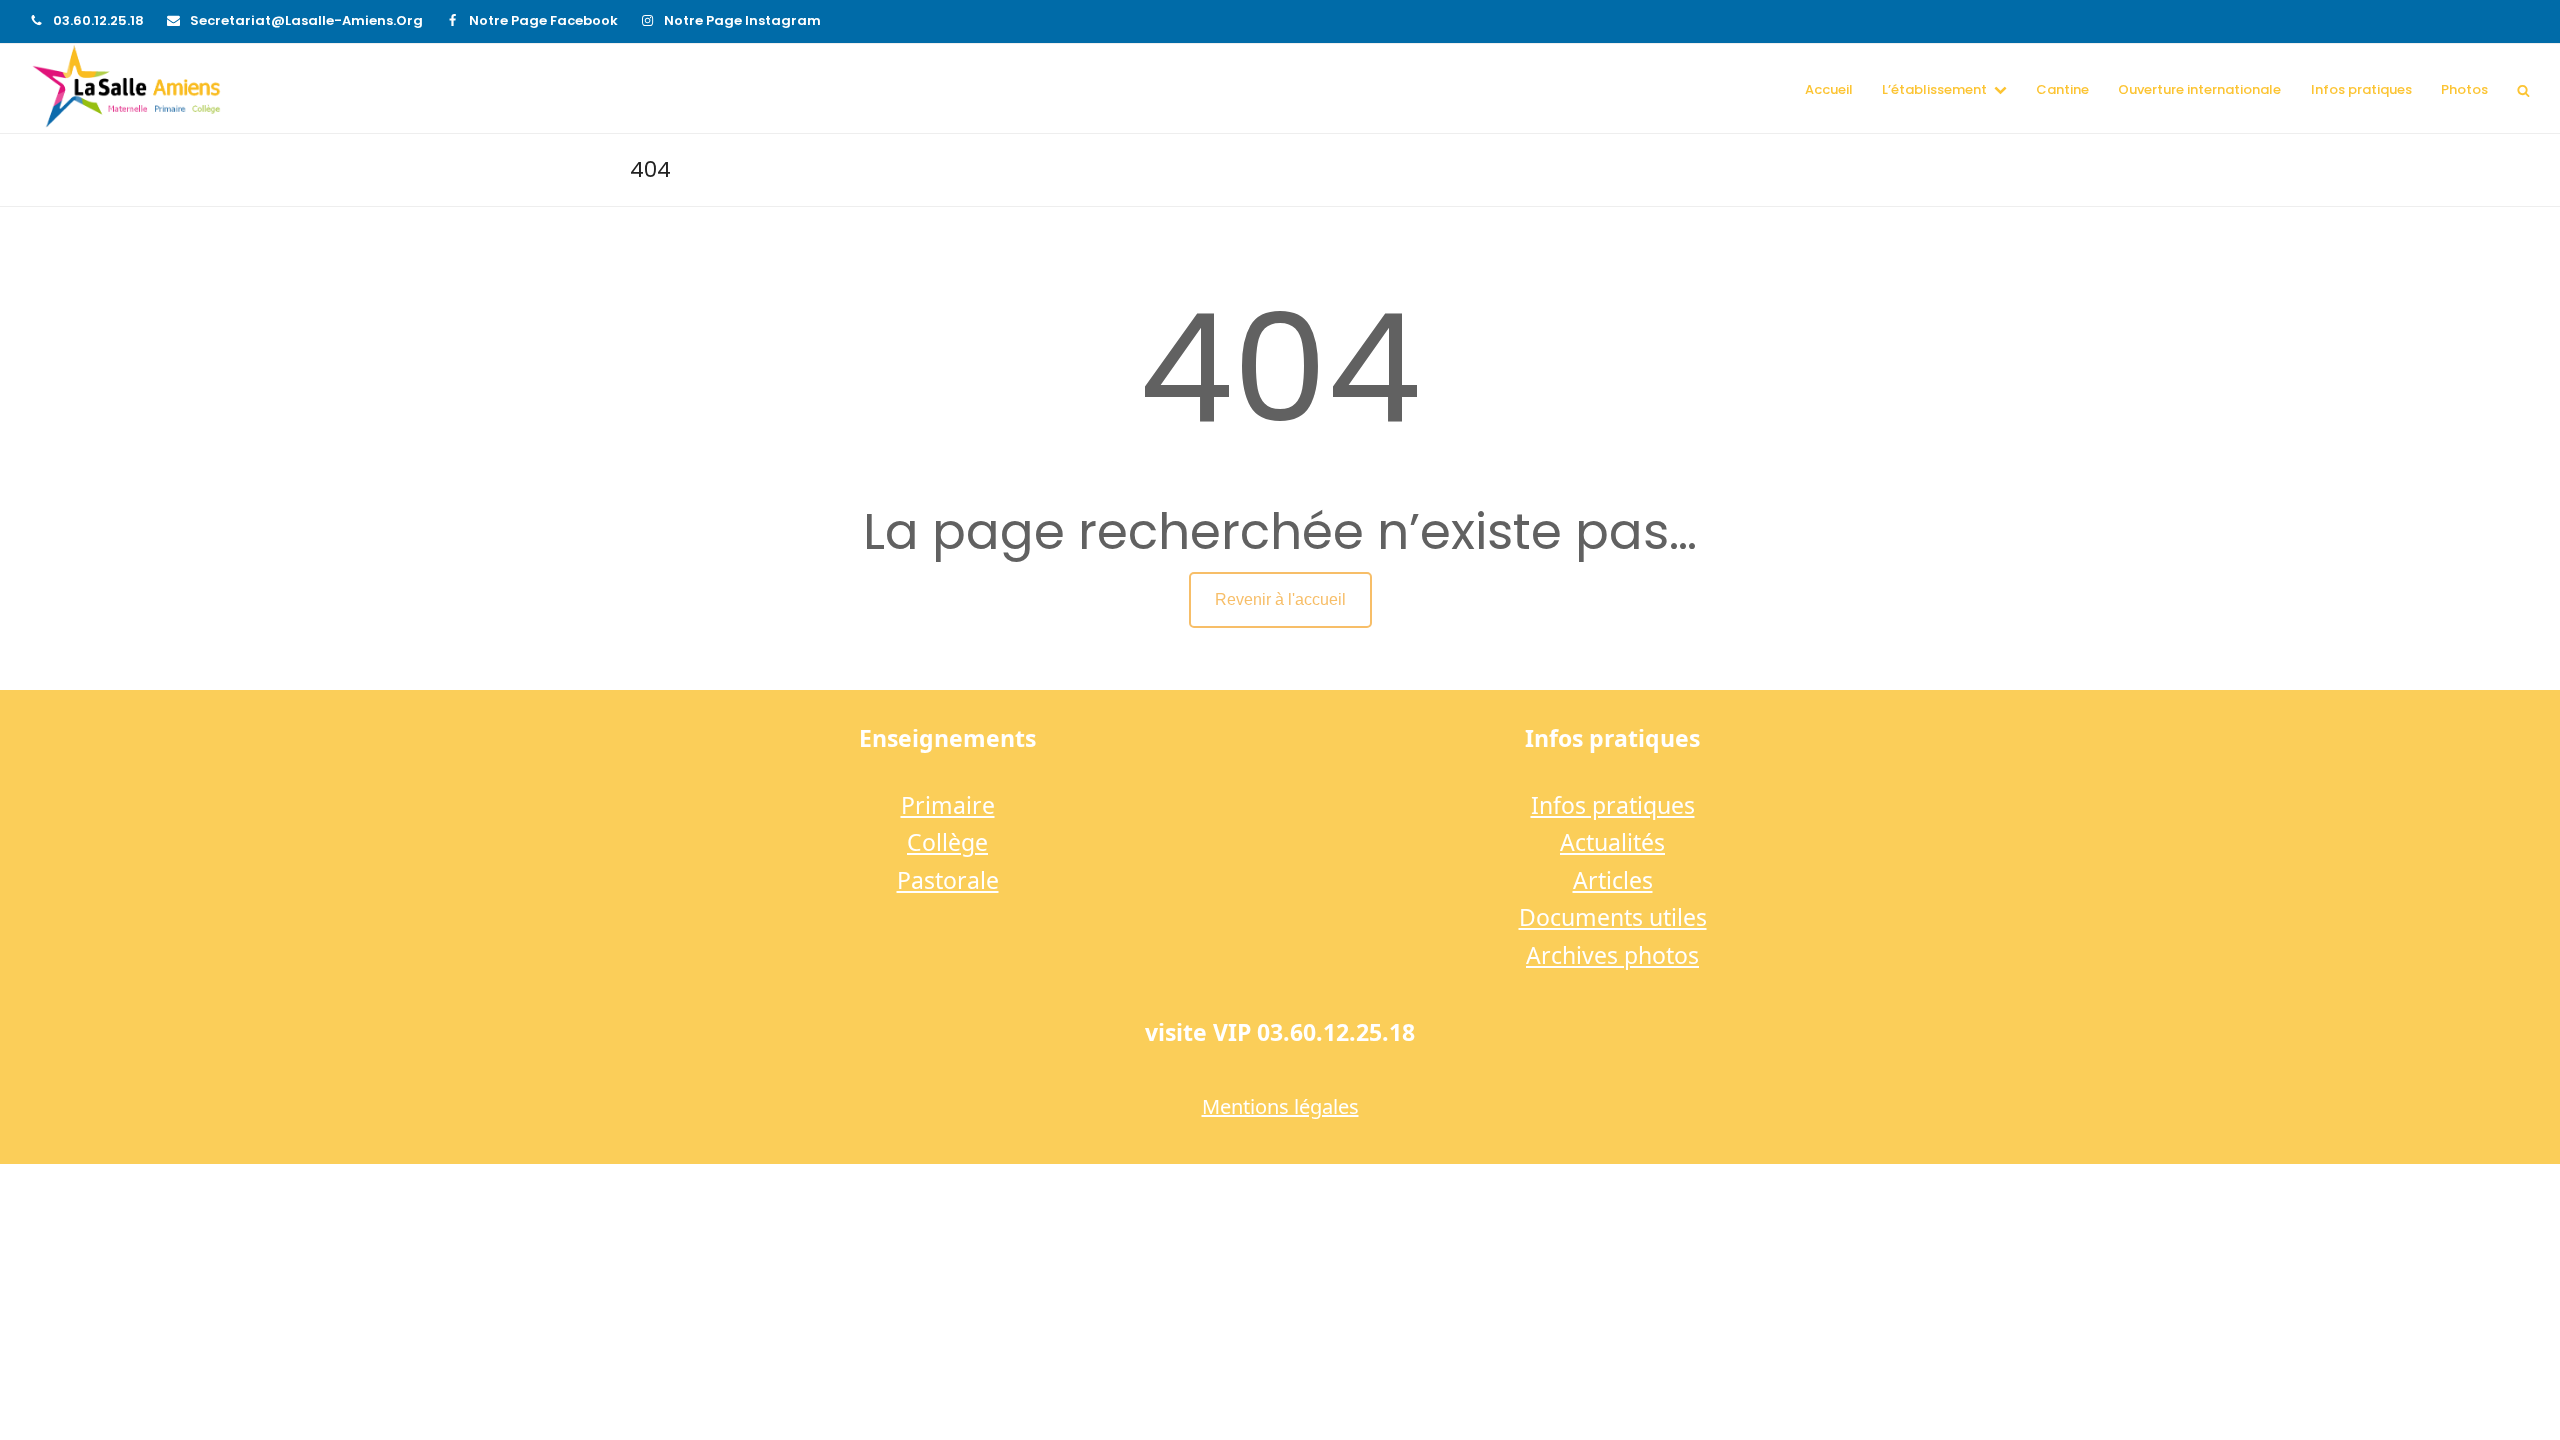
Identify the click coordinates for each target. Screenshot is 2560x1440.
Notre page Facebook (543, 20)
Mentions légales (1280, 1106)
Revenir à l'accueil (1280, 599)
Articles (1613, 880)
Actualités (1612, 842)
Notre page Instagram (742, 20)
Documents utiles (1613, 917)
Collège (947, 842)
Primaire (948, 805)
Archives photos (1612, 955)
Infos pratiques (1613, 805)
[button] (2523, 89)
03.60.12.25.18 (98, 20)
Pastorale (948, 880)
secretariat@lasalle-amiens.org (306, 20)
